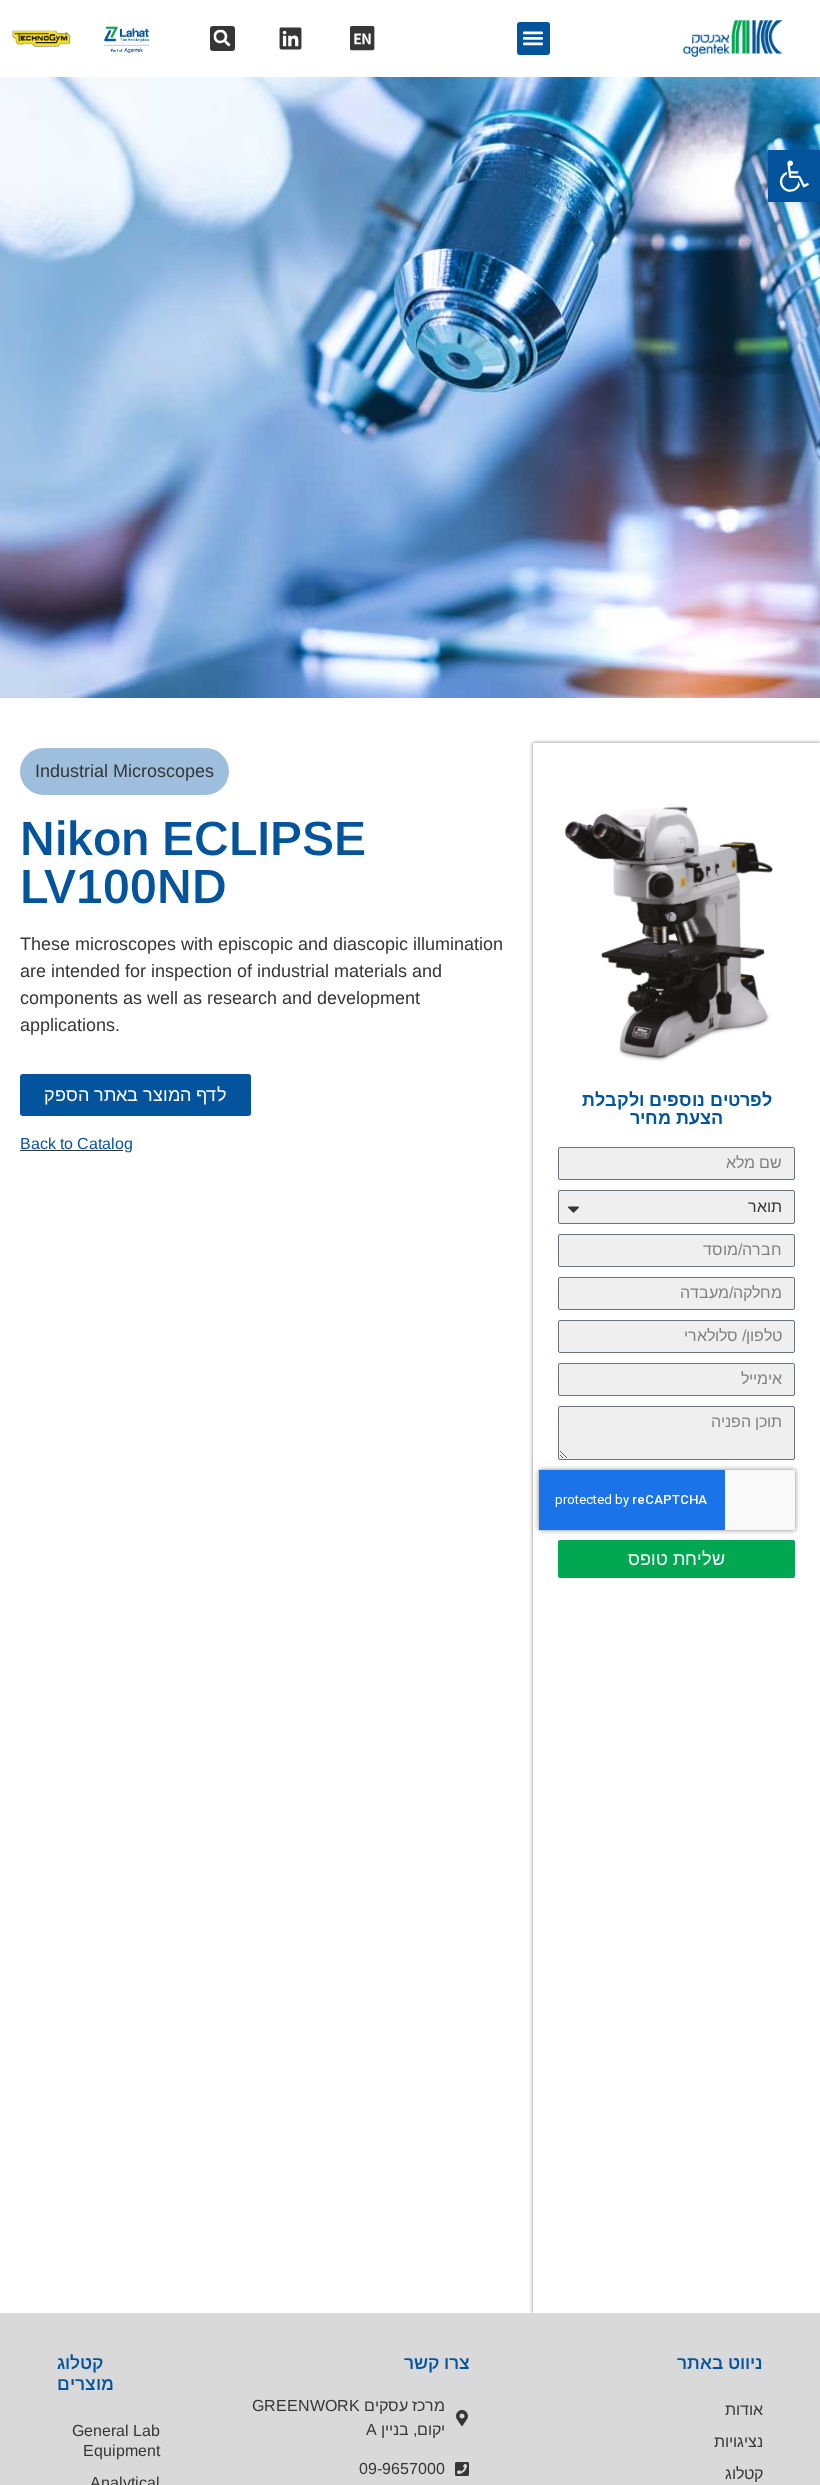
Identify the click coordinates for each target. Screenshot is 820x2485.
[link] (794, 176)
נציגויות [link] (738, 2441)
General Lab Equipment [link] (116, 2440)
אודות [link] (744, 2409)
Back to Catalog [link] (76, 1143)
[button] (222, 38)
